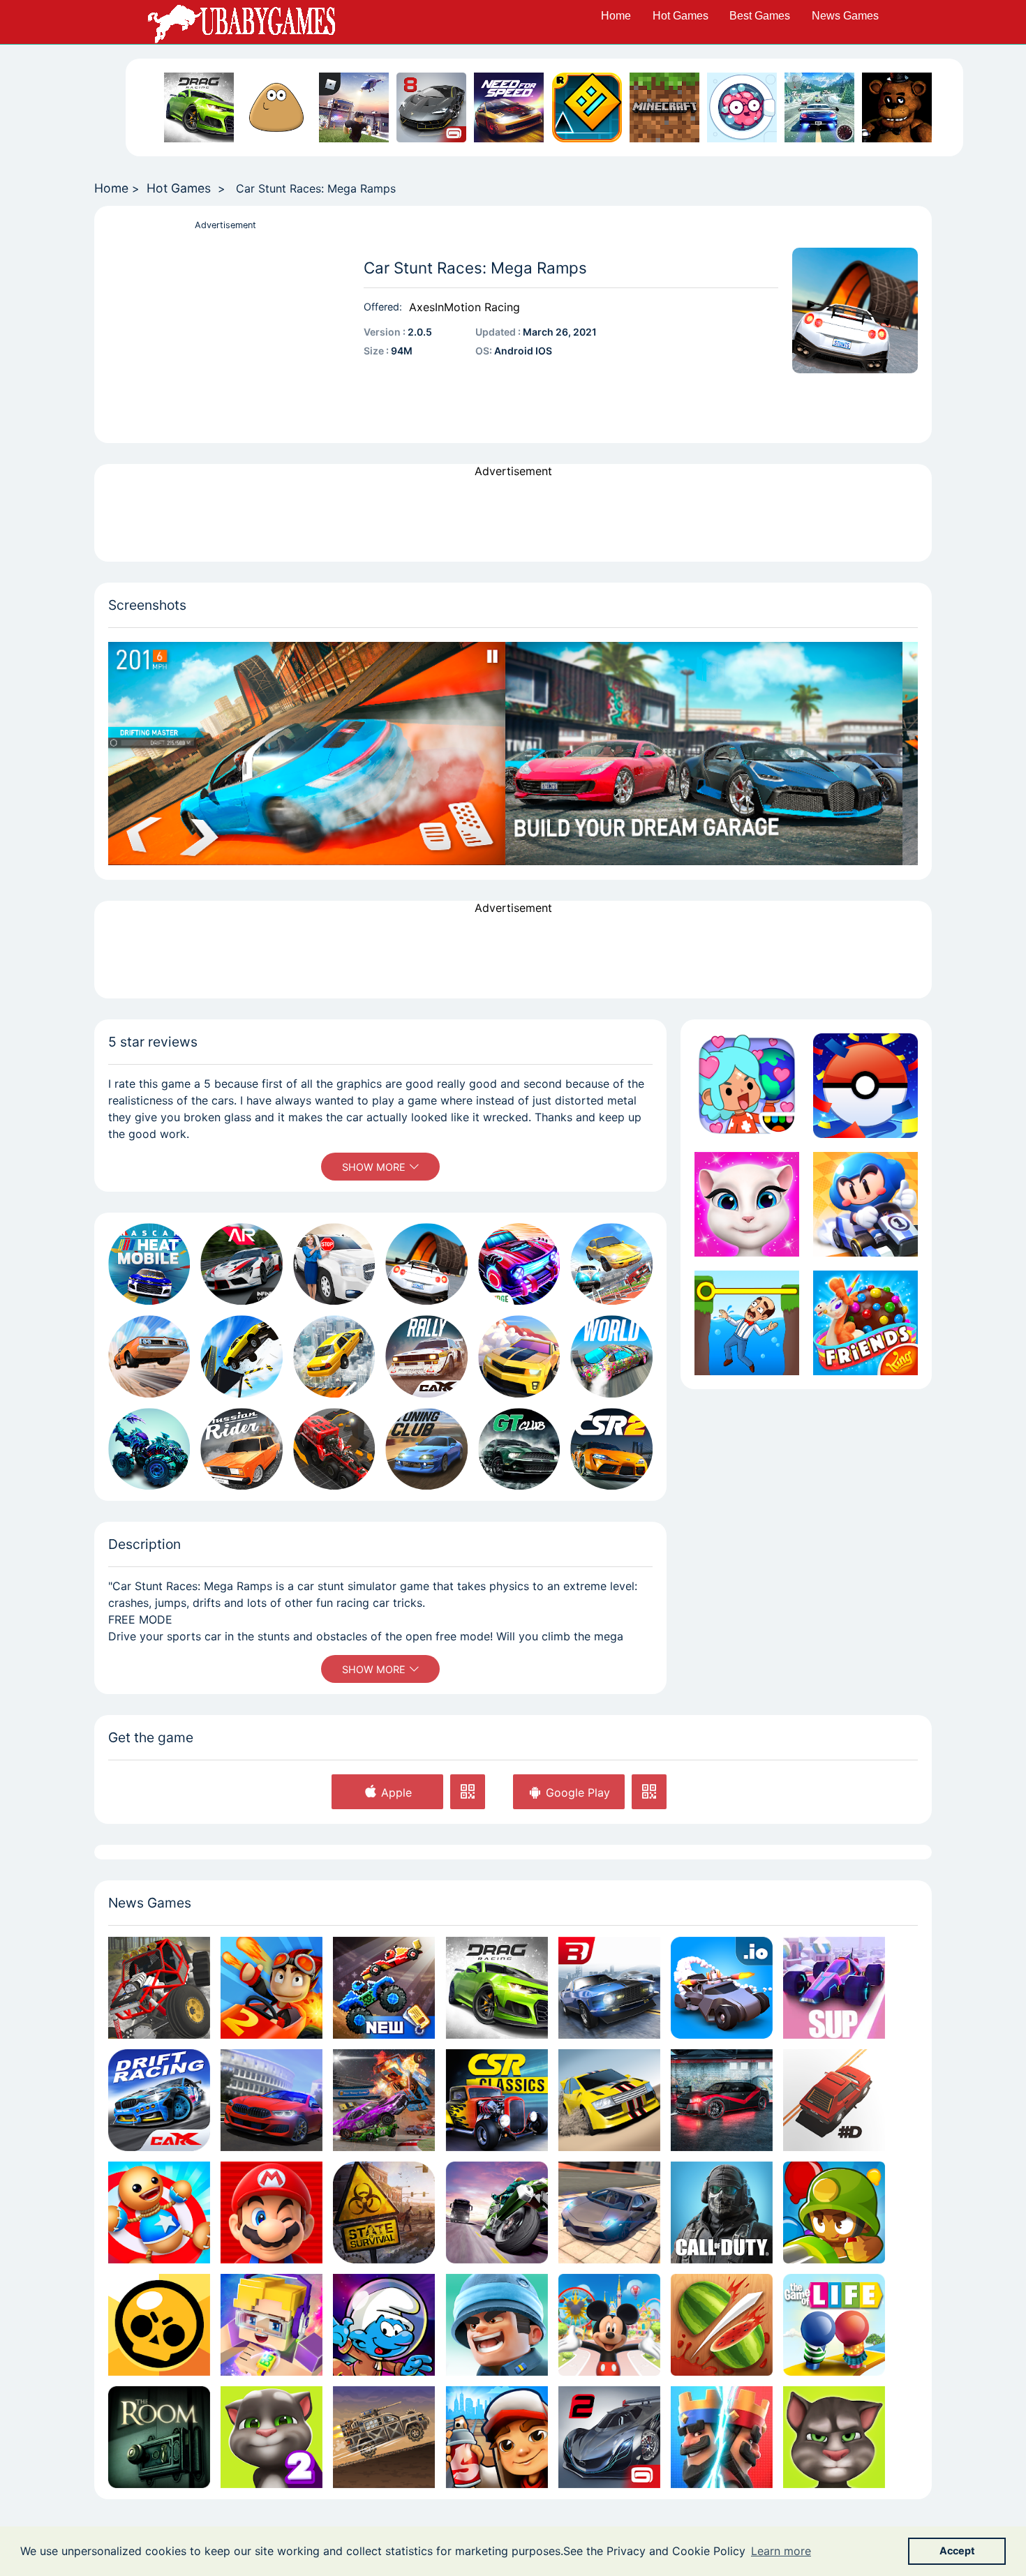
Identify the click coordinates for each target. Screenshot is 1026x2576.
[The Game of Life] (834, 2325)
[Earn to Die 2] (384, 2437)
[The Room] (159, 2437)
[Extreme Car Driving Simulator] (609, 2212)
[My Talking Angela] (747, 1204)
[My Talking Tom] (834, 2437)
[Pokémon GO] (865, 1086)
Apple (395, 1792)
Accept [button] (957, 2551)
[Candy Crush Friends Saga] (865, 1323)
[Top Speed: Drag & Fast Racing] (722, 2100)
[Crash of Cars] (722, 1987)
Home (616, 16)
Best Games (760, 16)
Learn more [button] (781, 2551)
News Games (845, 16)
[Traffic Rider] (496, 2212)
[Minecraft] (664, 107)
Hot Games (681, 16)
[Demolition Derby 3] (384, 2100)
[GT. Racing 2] (609, 2437)
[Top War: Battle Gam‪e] (496, 2325)
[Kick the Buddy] (159, 2212)
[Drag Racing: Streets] (609, 1987)
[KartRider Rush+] (865, 1204)
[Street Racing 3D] (819, 107)
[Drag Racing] (199, 107)
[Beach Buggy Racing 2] (272, 1987)
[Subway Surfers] (496, 2437)
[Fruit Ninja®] (722, 2325)
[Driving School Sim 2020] (272, 2100)
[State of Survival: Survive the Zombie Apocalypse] (384, 2212)
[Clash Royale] (722, 2437)
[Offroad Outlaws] (159, 1987)
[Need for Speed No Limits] (509, 107)
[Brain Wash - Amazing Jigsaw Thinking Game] (742, 107)
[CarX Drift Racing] (159, 2100)
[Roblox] (354, 107)
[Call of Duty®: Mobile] (722, 2212)
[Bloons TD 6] (834, 2212)
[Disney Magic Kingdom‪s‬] (609, 2325)
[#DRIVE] (834, 2100)
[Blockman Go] (272, 2325)
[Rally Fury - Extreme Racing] (609, 2100)
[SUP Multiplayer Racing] (834, 1987)
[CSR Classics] (496, 2100)
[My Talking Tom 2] (272, 2437)
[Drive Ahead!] (384, 1987)
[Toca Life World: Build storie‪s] (747, 1086)
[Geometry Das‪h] (587, 107)
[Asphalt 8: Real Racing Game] (431, 107)
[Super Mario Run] (272, 2212)
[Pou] (276, 107)
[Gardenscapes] (747, 1323)
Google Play (576, 1792)
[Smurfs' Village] (384, 2325)
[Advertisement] (225, 331)
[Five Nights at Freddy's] (897, 107)
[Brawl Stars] (159, 2325)
